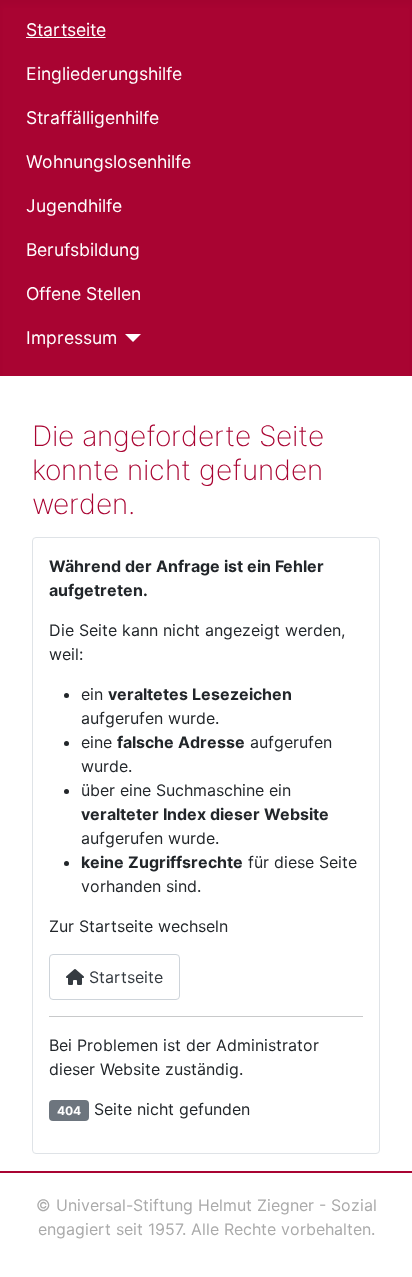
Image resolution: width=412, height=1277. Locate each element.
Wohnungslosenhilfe (108, 161)
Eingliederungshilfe (104, 73)
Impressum (71, 337)
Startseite (66, 29)
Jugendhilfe (74, 205)
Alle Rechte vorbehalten (281, 1229)
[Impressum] (129, 338)
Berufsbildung (83, 249)
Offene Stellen (83, 293)
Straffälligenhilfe (92, 117)
